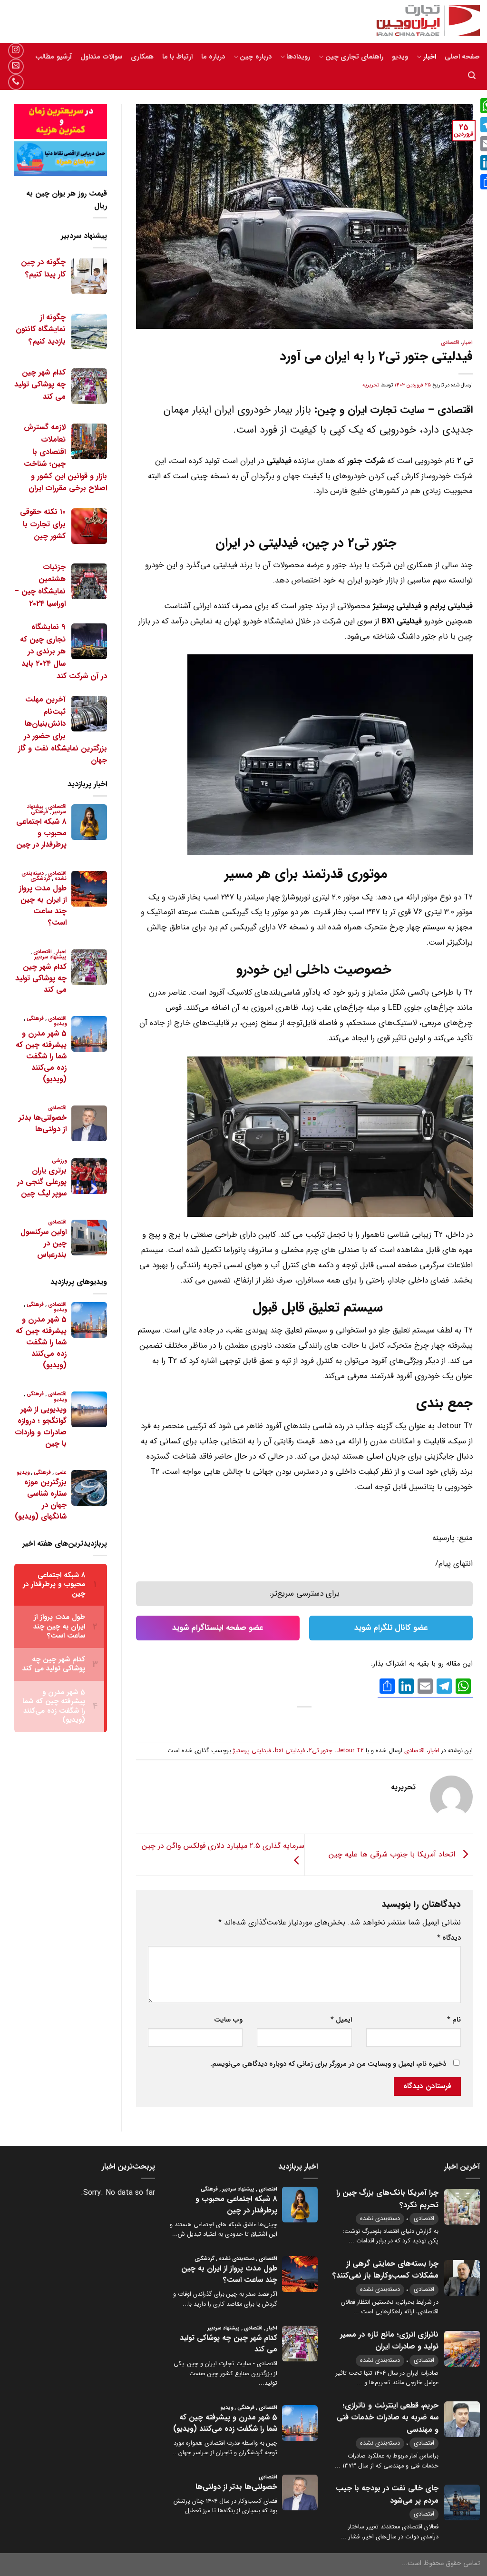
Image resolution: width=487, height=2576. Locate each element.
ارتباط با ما (177, 57)
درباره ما (213, 57)
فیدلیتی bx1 (290, 1751)
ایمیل (341, 2020)
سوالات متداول (101, 57)
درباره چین (255, 57)
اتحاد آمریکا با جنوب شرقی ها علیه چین (393, 1854)
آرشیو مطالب (53, 57)
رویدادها (298, 57)
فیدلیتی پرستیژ (252, 1751)
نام (454, 2020)
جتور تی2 (321, 1751)
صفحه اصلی (462, 57)
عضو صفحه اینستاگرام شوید (218, 1628)
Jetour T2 (350, 1751)
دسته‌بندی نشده (380, 2218)
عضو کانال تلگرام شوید (391, 1628)
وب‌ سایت (228, 2020)
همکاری (142, 57)
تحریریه (371, 385)
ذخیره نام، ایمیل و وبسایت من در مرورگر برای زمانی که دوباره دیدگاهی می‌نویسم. (328, 2064)
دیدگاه (449, 1938)
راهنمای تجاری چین (354, 57)
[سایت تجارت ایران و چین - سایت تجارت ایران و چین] (423, 21)
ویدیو (400, 57)
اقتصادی (450, 343)
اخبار (429, 57)
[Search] (472, 75)
